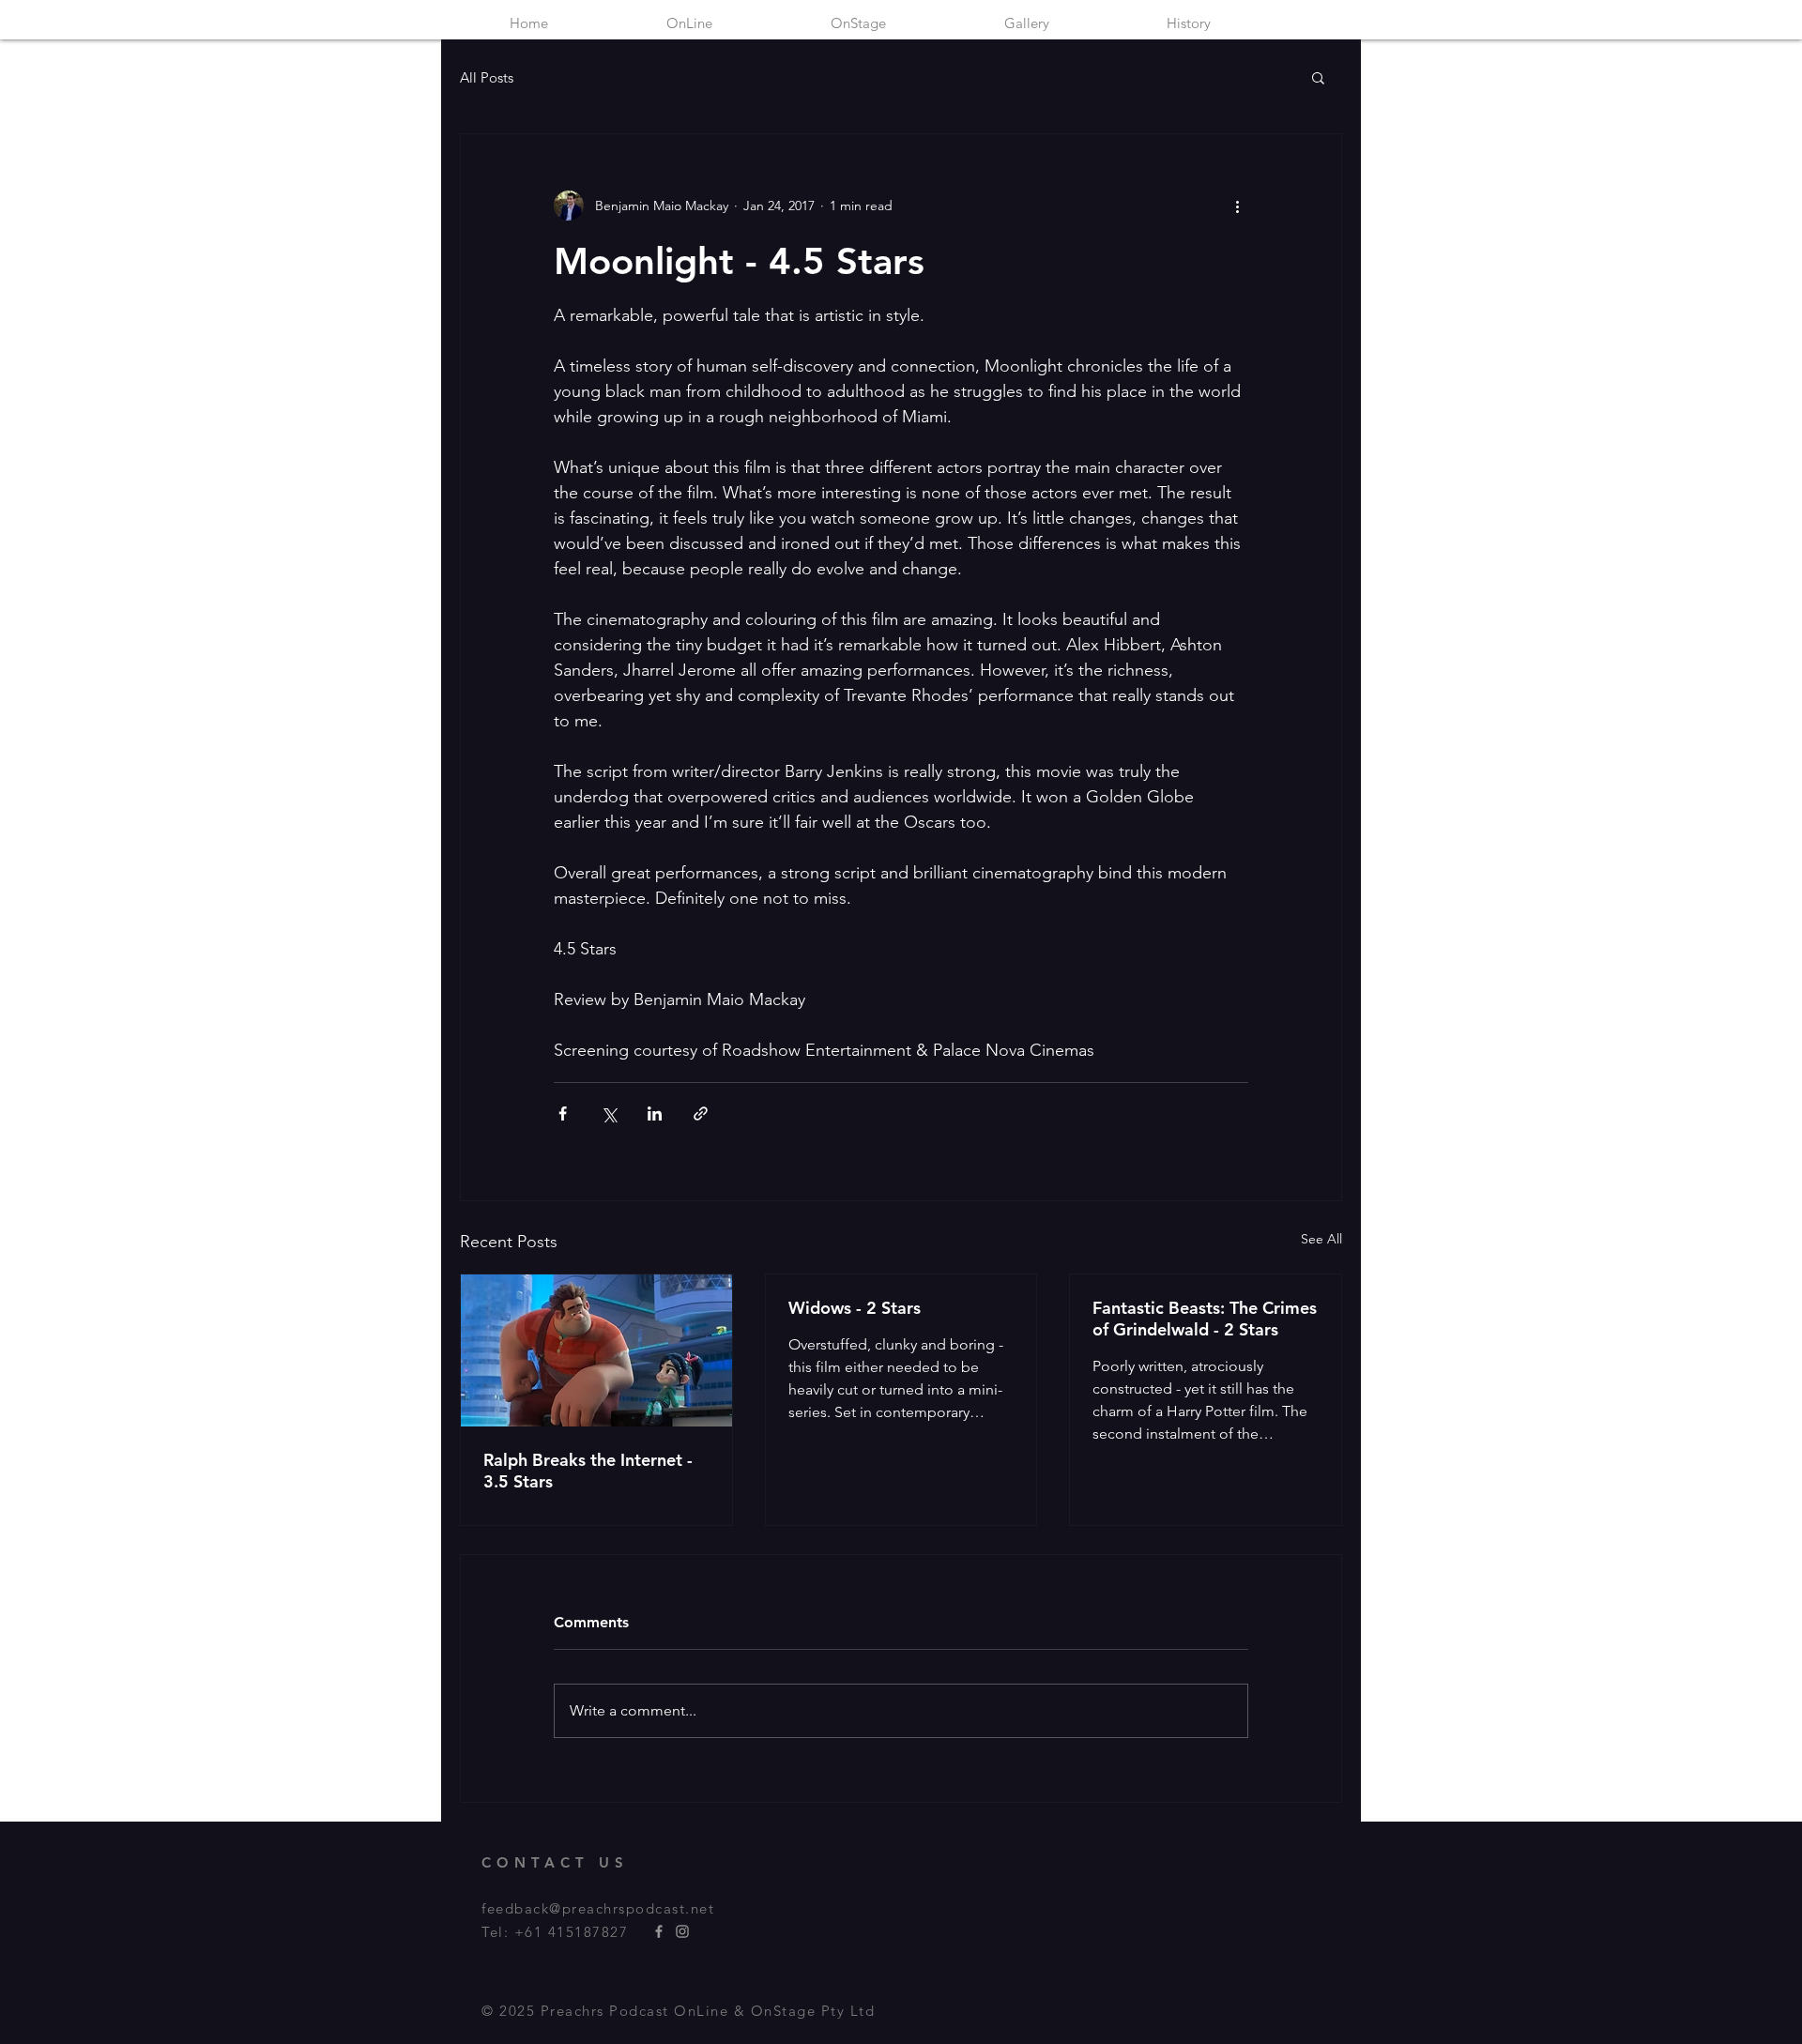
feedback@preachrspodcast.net (598, 1908)
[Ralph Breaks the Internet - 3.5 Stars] (596, 1350)
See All (1321, 1239)
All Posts (487, 77)
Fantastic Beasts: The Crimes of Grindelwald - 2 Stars (1205, 1319)
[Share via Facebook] (563, 1114)
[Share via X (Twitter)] (609, 1114)
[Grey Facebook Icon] (659, 1931)
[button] (1318, 77)
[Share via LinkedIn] (655, 1114)
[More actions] (1237, 206)
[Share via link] (701, 1114)
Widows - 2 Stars (855, 1308)
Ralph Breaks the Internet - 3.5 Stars (588, 1471)
